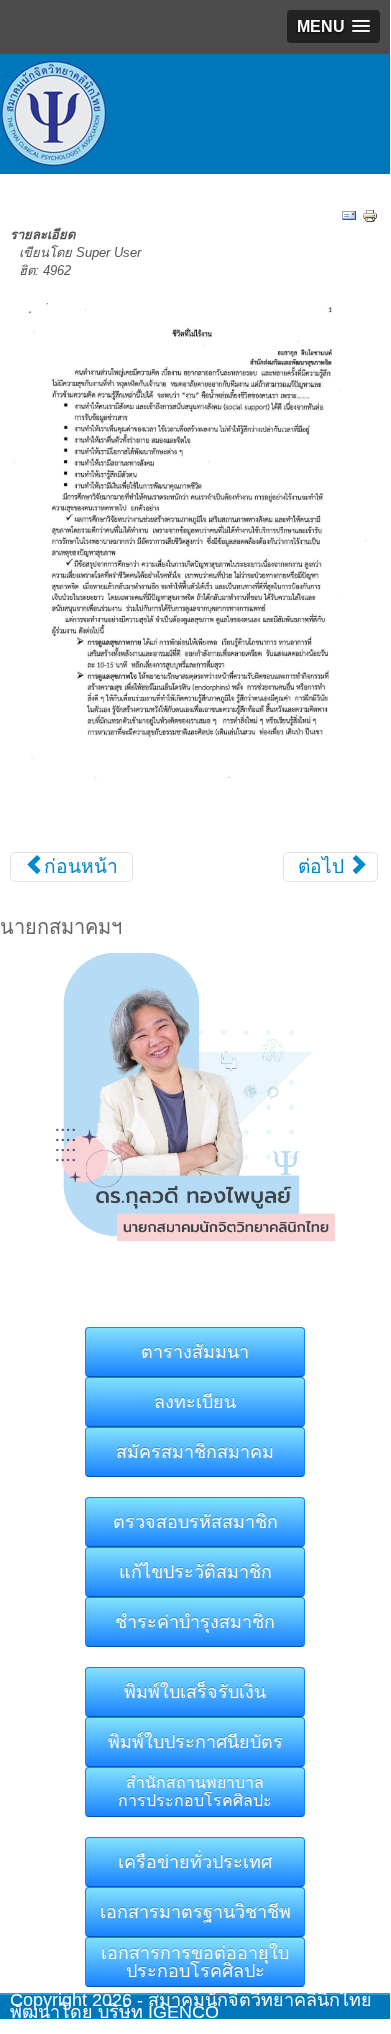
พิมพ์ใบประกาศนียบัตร (195, 1742)
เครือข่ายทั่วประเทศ (195, 1862)
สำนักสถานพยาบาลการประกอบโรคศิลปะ (195, 1791)
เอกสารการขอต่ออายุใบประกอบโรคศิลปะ (195, 1962)
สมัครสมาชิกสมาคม (195, 1452)
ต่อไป (323, 866)
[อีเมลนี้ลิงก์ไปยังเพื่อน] (349, 214)
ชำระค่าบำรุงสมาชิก (195, 1622)
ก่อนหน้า (78, 866)
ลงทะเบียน (195, 1402)
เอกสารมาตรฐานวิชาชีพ (195, 1912)
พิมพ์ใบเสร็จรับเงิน (195, 1692)
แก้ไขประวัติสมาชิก (195, 1572)
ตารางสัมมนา (195, 1352)
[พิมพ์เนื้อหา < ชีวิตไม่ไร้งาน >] (370, 214)
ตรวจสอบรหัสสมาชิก (195, 1522)
